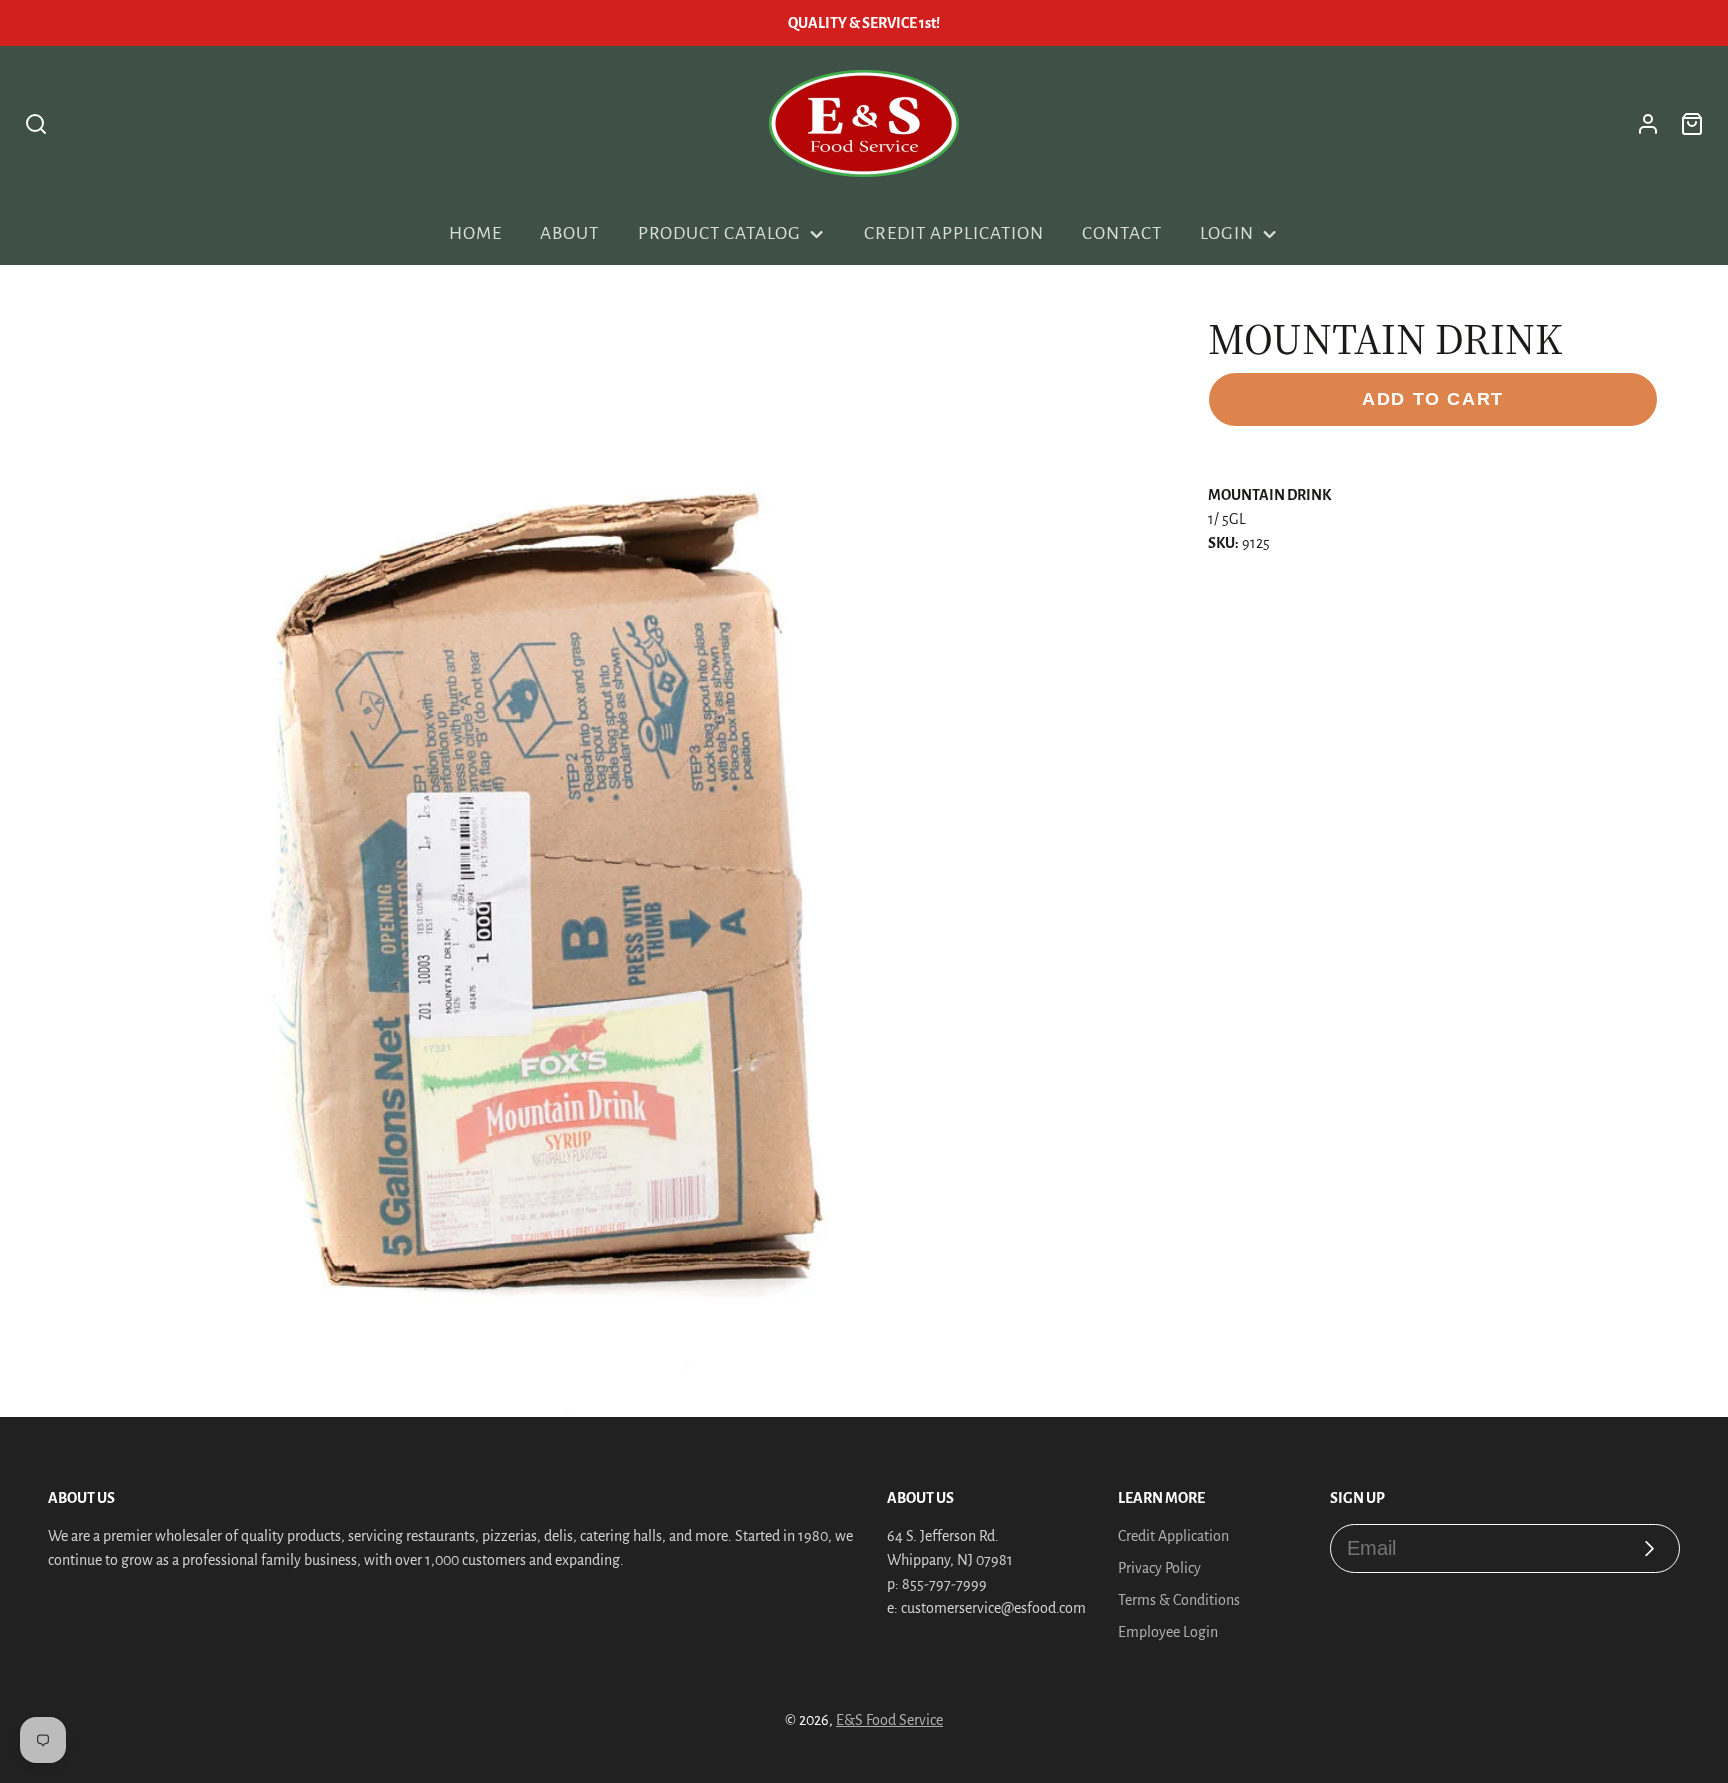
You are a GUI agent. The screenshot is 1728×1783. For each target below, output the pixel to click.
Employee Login (1168, 1632)
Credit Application (953, 233)
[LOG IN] (1648, 124)
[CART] (1692, 124)
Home (475, 233)
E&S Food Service (889, 1720)
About (569, 233)
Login (1227, 233)
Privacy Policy (1159, 1568)
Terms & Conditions (1179, 1600)
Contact (1122, 233)
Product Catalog (719, 233)
